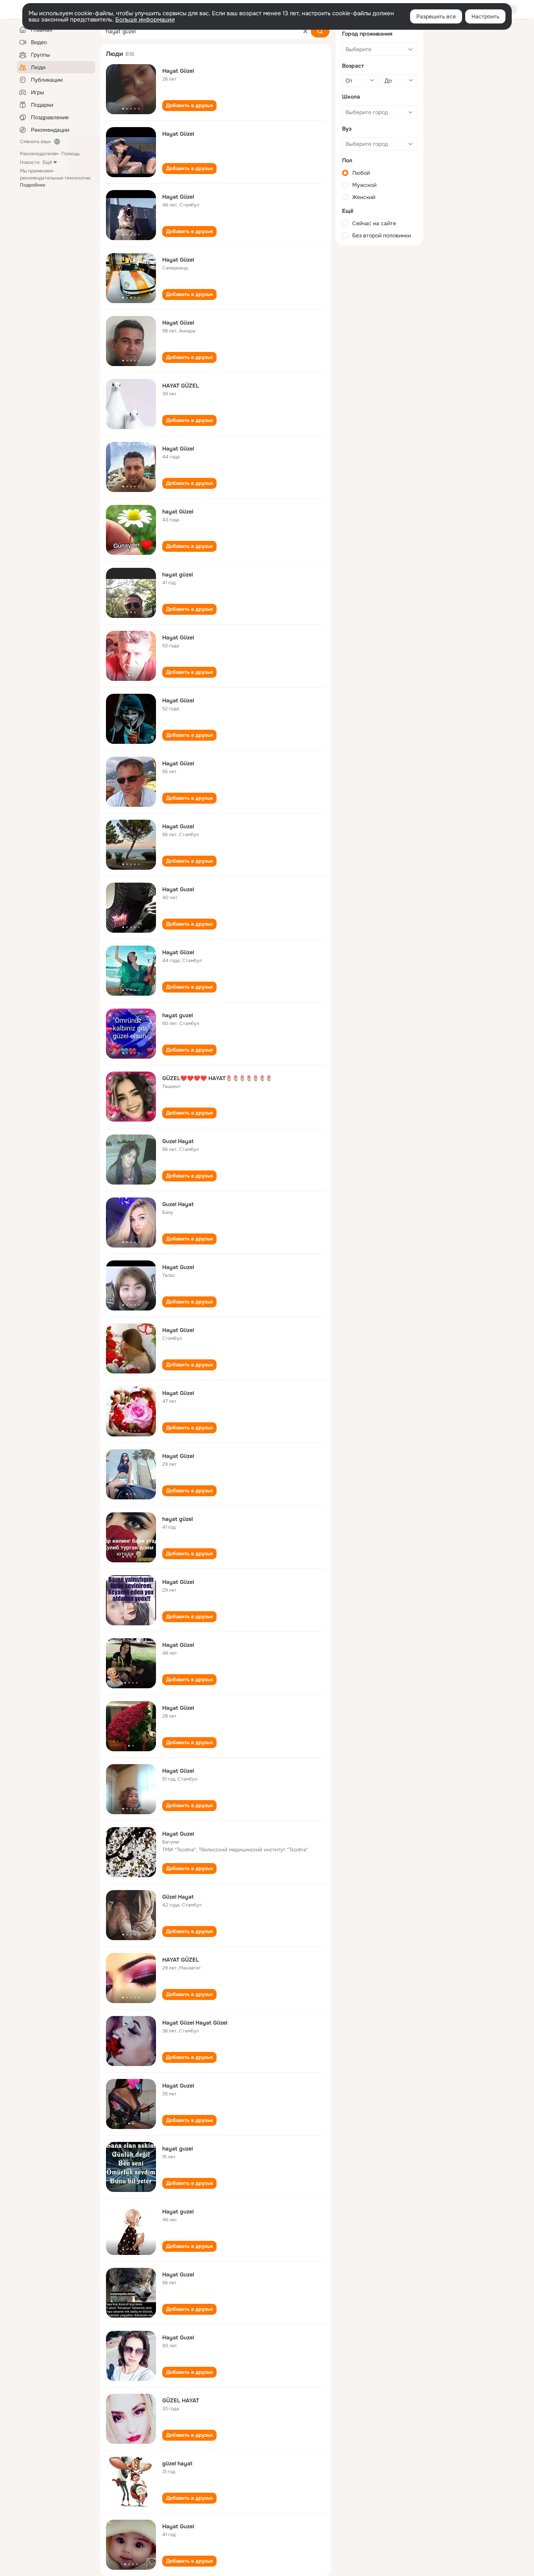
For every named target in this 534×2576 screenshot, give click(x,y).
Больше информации (145, 20)
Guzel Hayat (178, 1141)
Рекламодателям (39, 154)
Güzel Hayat (178, 1897)
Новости (30, 162)
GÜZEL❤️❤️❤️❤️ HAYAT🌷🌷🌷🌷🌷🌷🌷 (217, 1078)
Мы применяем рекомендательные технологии (55, 178)
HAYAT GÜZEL (181, 386)
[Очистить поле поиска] (305, 31)
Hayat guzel (178, 2212)
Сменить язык (35, 142)
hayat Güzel (178, 512)
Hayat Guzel (178, 826)
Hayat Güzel (178, 71)
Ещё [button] (47, 162)
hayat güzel (177, 574)
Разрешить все (436, 16)
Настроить (485, 16)
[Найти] (320, 31)
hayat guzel (177, 1015)
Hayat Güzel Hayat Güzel (195, 2023)
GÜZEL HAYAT (181, 2400)
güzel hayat (177, 2463)
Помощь (71, 154)
